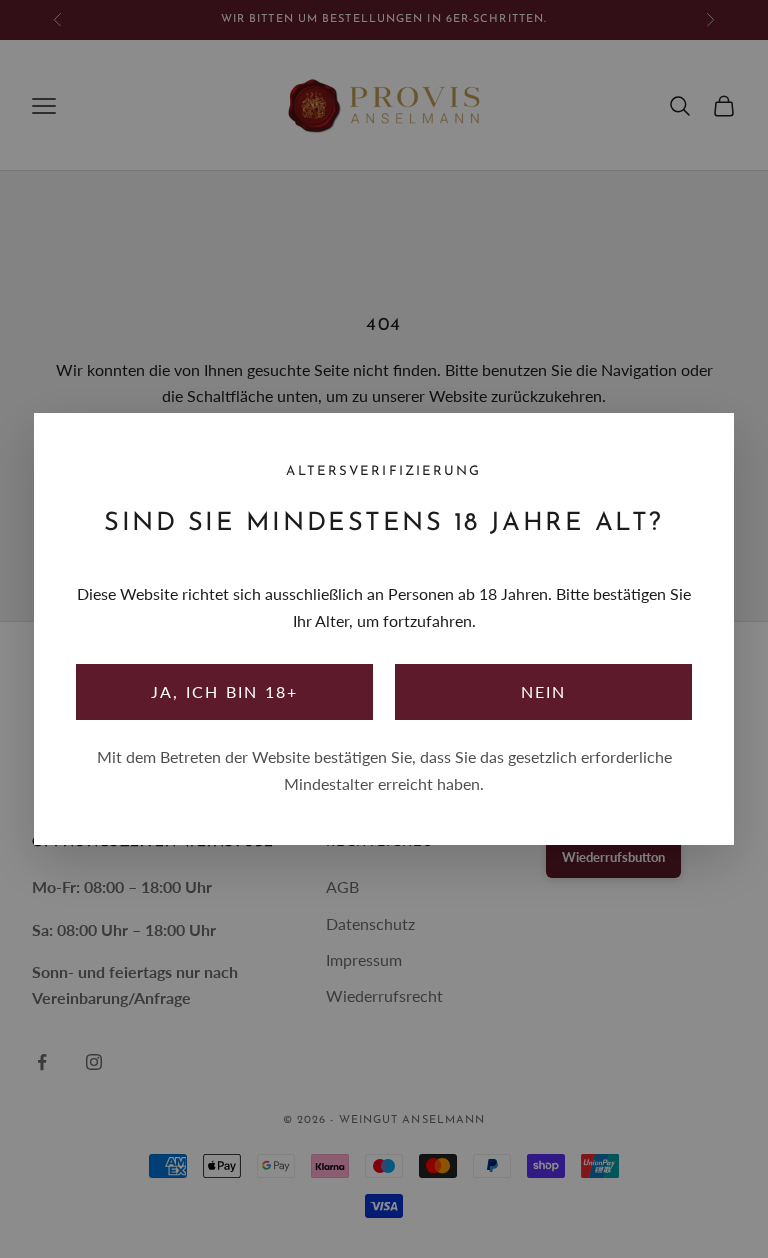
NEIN (544, 691)
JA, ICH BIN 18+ (225, 691)
